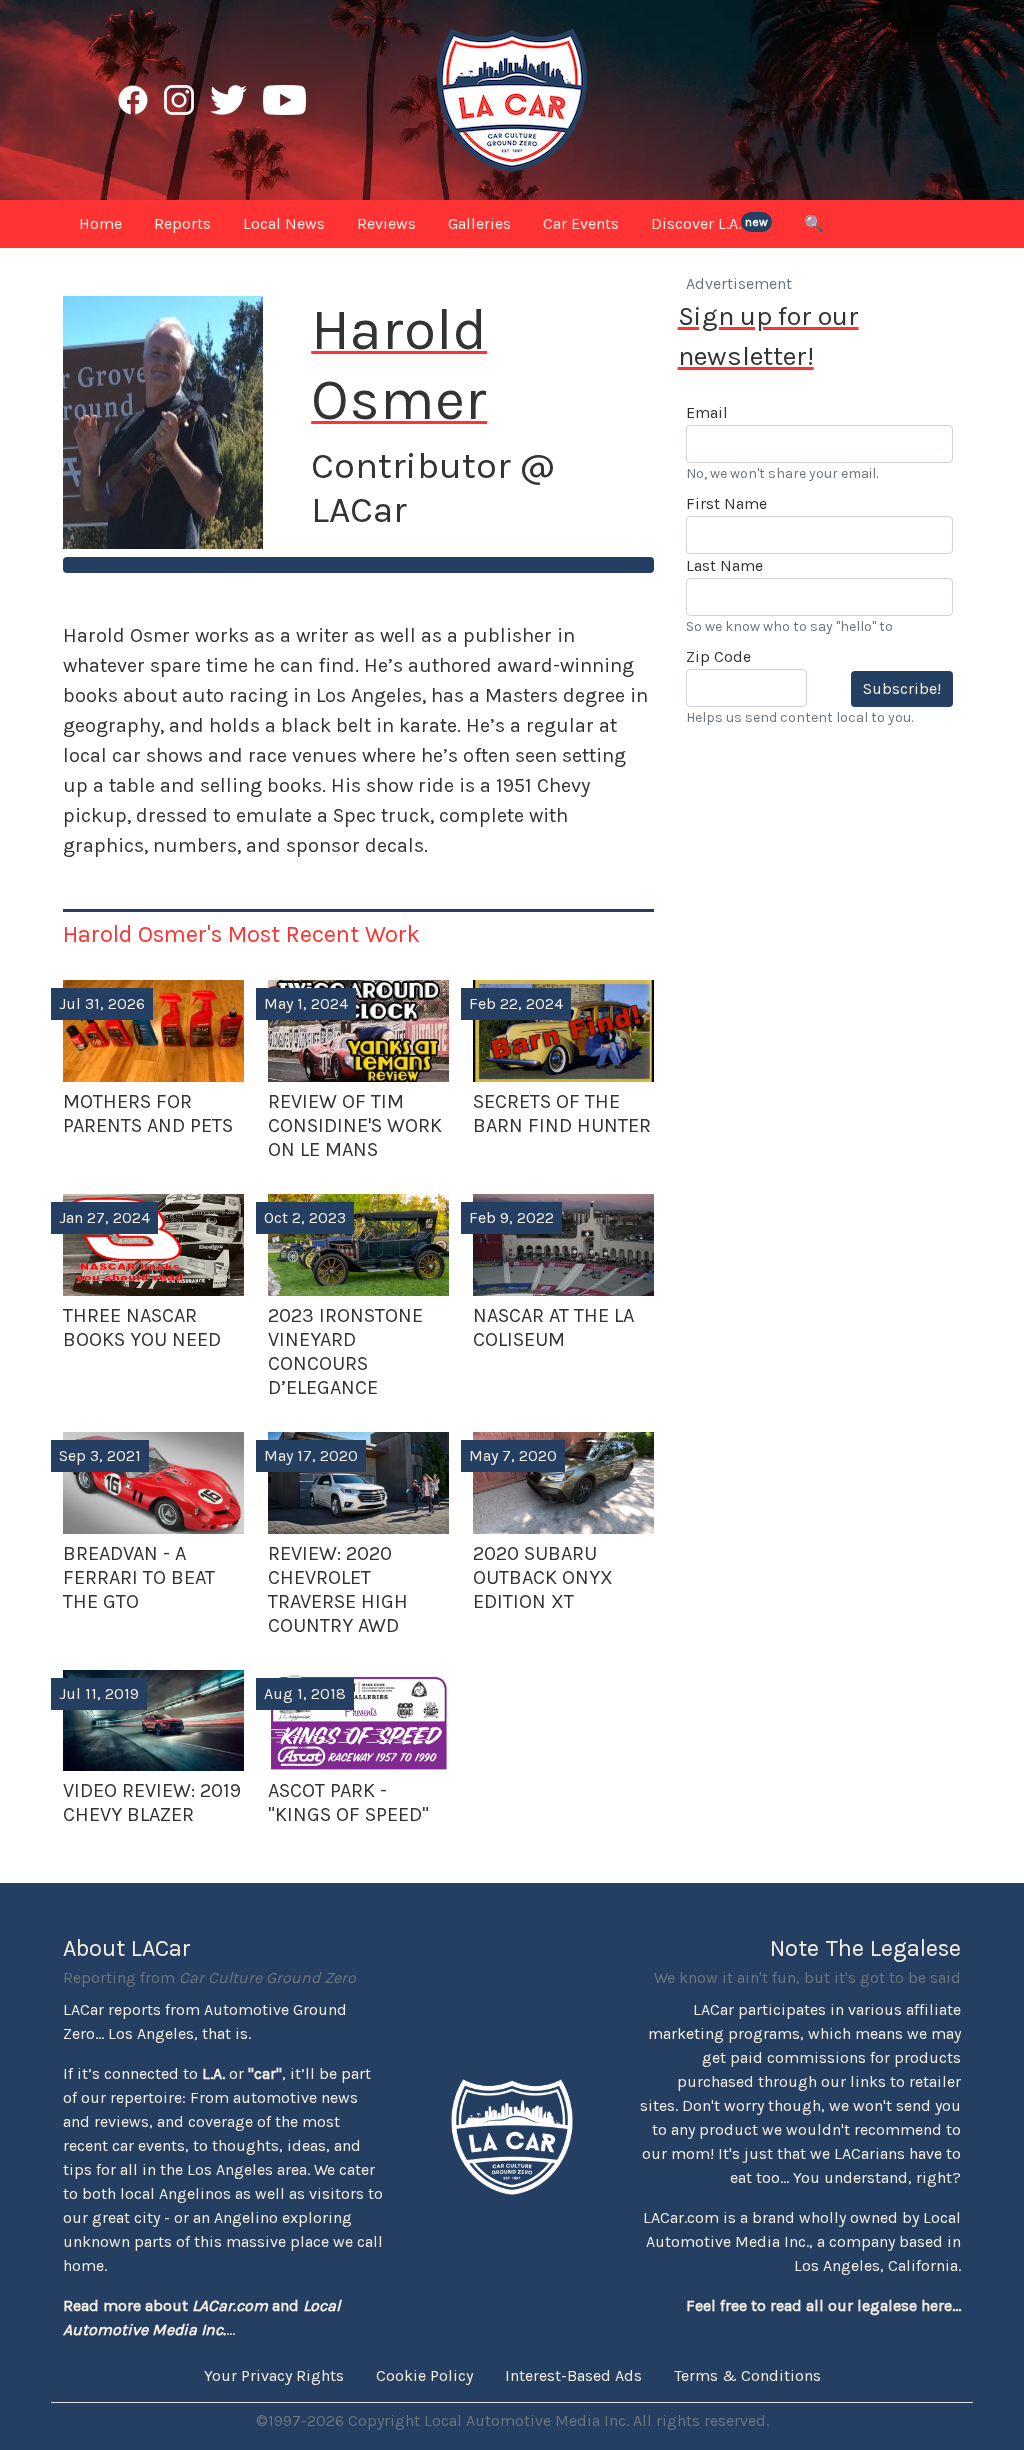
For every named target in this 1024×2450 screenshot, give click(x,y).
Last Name (724, 565)
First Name (726, 503)
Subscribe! (902, 688)
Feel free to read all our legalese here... (823, 2305)
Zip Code (718, 656)
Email (707, 412)
